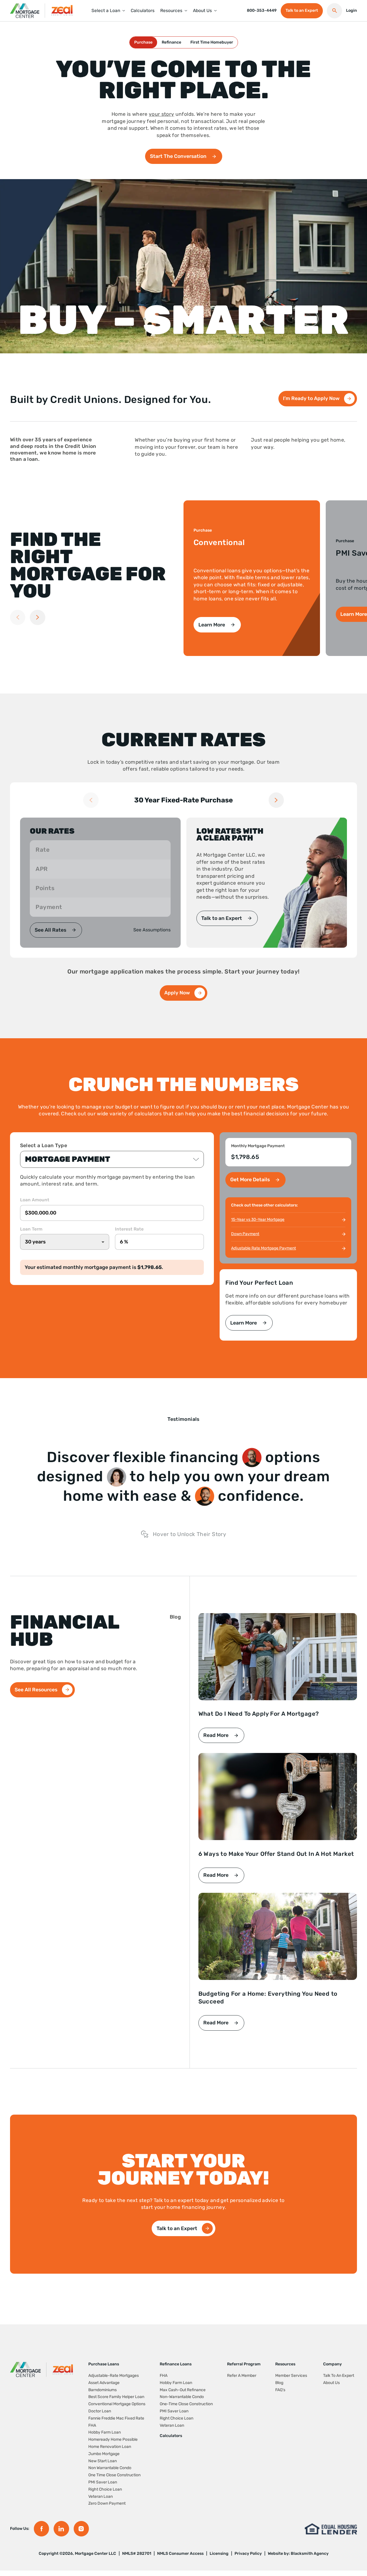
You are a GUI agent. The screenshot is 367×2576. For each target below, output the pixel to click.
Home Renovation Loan (110, 2447)
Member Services (291, 2376)
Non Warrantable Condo (110, 2468)
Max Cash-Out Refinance (183, 2390)
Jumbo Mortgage (104, 2454)
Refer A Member (242, 2376)
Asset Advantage (104, 2383)
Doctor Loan (100, 2411)
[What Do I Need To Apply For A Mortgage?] (278, 1657)
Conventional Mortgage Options (117, 2404)
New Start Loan (103, 2461)
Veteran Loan (100, 2496)
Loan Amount (35, 1200)
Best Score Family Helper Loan (116, 2397)
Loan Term (31, 1229)
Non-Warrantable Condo (182, 2397)
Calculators (171, 2436)
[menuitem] (108, 11)
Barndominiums (103, 2390)
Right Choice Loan (105, 2489)
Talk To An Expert (339, 2376)
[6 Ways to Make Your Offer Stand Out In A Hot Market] (278, 1797)
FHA (92, 2425)
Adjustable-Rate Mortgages (114, 2376)
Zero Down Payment (107, 2503)
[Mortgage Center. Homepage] (25, 11)
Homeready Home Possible (113, 2439)
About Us (331, 2383)
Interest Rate (129, 1229)
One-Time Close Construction (186, 2404)
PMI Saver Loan (103, 2482)
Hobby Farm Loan (105, 2432)
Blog (279, 2383)
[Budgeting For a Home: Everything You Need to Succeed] (278, 1936)
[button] (106, 11)
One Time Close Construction (114, 2475)
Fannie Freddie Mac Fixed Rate (116, 2418)
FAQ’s (280, 2390)
